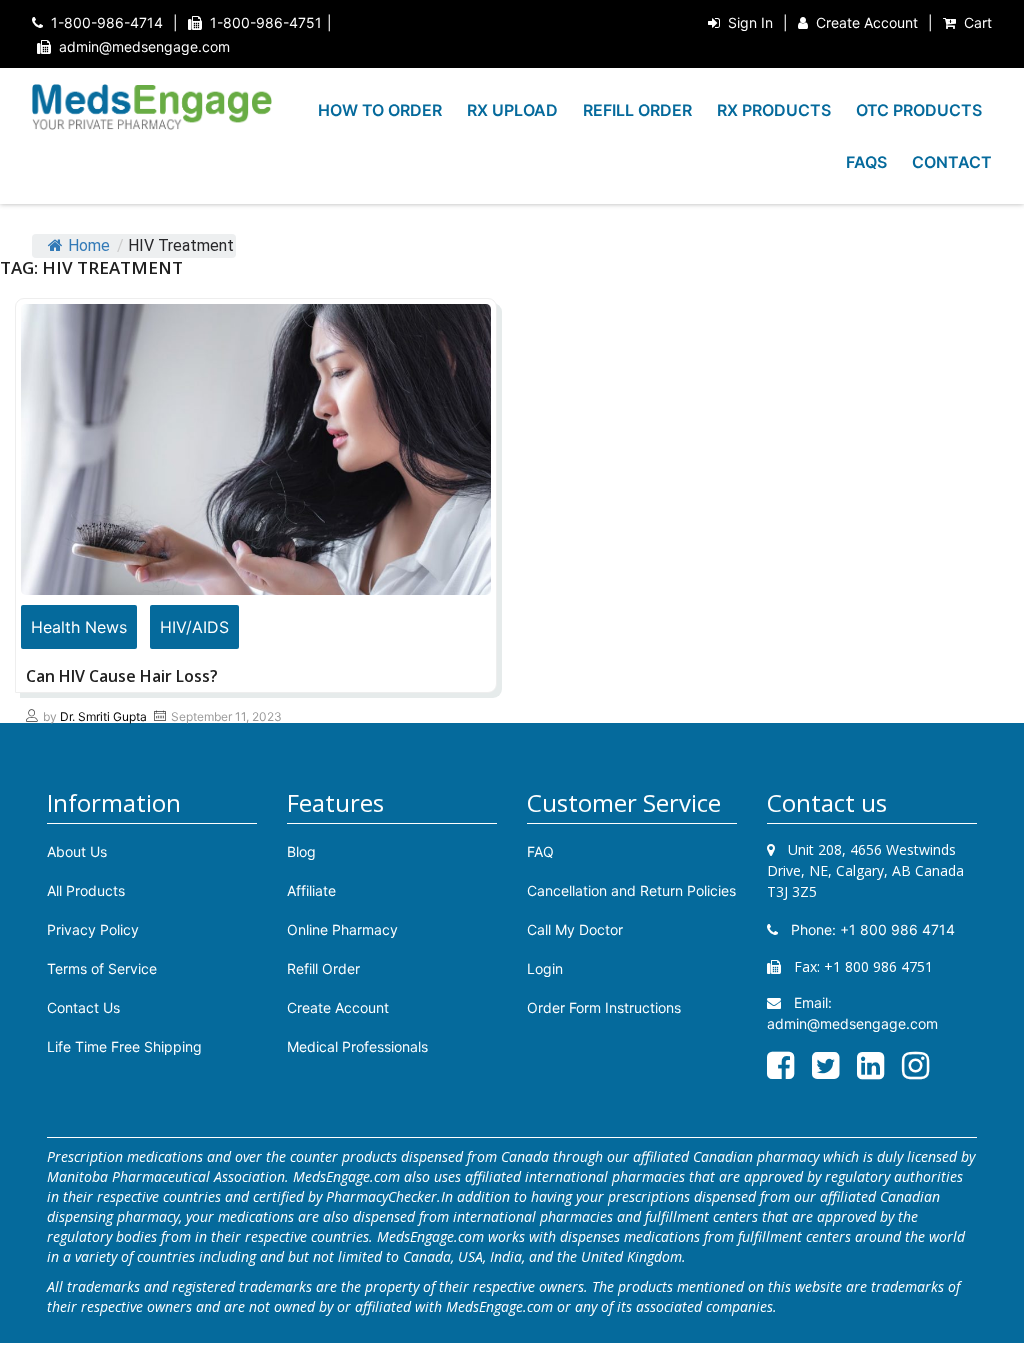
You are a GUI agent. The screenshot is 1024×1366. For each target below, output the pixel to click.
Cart (978, 22)
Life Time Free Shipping (124, 1046)
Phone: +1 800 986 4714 (871, 929)
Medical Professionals (357, 1046)
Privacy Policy (93, 929)
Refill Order (323, 968)
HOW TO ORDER (380, 110)
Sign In (750, 22)
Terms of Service (102, 968)
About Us (77, 851)
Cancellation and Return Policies (631, 890)
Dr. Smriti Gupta (103, 716)
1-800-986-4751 (266, 22)
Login (545, 968)
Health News (79, 627)
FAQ (540, 851)
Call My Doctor (575, 929)
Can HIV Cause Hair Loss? (122, 676)
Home (89, 245)
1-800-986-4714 (107, 22)
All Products (86, 890)
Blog (301, 851)
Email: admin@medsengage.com (852, 1013)
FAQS (866, 162)
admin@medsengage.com (144, 46)
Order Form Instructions (604, 1007)
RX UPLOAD (512, 110)
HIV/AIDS (194, 627)
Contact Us (83, 1007)
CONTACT (952, 162)
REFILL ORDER (637, 110)
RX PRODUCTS (774, 110)
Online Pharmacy (342, 929)
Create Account (867, 22)
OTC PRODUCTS (919, 110)
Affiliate (311, 890)
